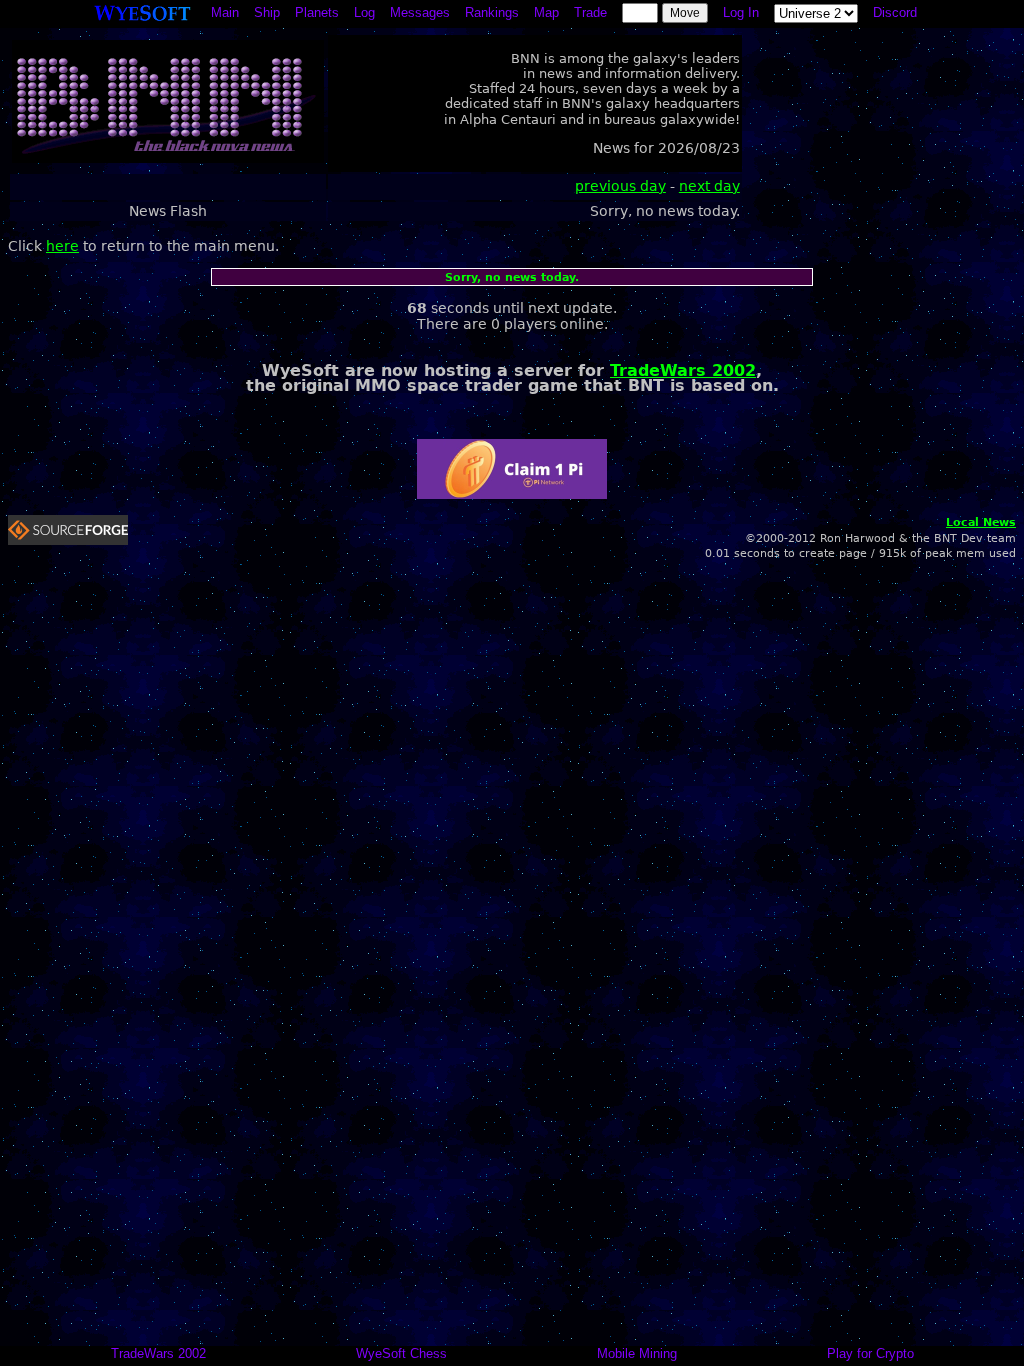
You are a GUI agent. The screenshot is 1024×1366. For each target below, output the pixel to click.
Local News (981, 522)
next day (709, 186)
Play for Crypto (870, 1353)
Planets (317, 12)
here (62, 246)
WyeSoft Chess (401, 1353)
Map (546, 12)
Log (364, 12)
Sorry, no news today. (512, 277)
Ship (267, 12)
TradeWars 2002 (683, 370)
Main (225, 12)
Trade (590, 12)
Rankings (492, 12)
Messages (420, 12)
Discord (895, 12)
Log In (741, 12)
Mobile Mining (637, 1353)
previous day (620, 186)
